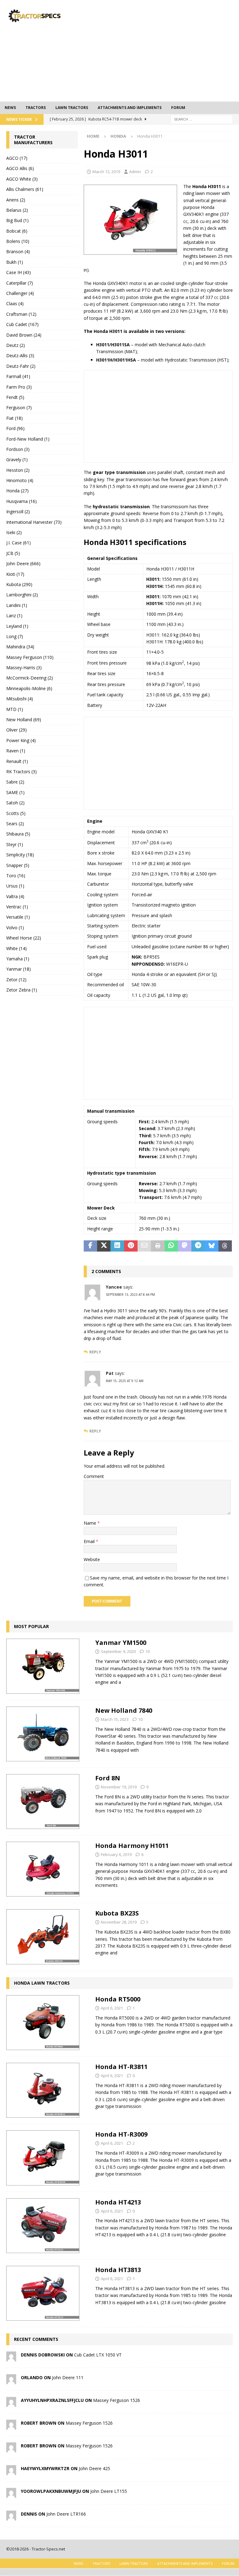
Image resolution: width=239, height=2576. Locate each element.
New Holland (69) (24, 720)
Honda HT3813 (118, 2270)
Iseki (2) (14, 532)
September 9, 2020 (118, 1651)
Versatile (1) (18, 917)
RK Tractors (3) (21, 772)
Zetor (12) (16, 980)
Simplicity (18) (20, 855)
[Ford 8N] (43, 1802)
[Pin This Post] (131, 1246)
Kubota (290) (19, 584)
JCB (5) (13, 553)
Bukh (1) (15, 262)
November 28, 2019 (119, 1922)
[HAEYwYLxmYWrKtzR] (11, 2472)
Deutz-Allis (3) (20, 355)
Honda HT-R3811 (121, 2067)
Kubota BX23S (117, 1913)
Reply (95, 1352)
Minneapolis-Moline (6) (29, 688)
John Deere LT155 (109, 2491)
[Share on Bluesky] (211, 1246)
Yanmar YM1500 (121, 1643)
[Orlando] (11, 2381)
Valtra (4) (15, 896)
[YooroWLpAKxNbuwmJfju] (11, 2494)
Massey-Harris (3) (24, 668)
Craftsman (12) (21, 314)
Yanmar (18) (19, 969)
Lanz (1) (14, 616)
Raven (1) (16, 751)
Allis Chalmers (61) (25, 189)
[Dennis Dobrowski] (11, 2358)
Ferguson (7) (19, 407)
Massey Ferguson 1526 (117, 2400)
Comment (94, 1476)
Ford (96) (15, 428)
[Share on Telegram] (198, 1246)
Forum (178, 108)
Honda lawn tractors (42, 1983)
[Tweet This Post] (104, 1246)
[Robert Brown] (11, 2426)
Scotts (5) (16, 813)
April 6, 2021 (112, 2008)
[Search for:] (202, 119)
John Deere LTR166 (66, 2514)
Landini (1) (17, 605)
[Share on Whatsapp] (171, 1246)
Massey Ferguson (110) (30, 657)
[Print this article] (158, 1246)
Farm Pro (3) (19, 387)
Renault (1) (17, 761)
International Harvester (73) (34, 522)
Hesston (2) (18, 470)
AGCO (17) (17, 158)
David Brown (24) (24, 335)
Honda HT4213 (118, 2202)
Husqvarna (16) (21, 501)
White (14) (16, 948)
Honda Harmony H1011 (132, 1846)
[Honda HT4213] (43, 2226)
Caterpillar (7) (20, 283)
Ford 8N (108, 1778)
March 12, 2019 (106, 172)
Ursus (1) (15, 886)
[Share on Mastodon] (185, 1246)
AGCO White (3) (22, 179)
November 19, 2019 (119, 1787)
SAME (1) (15, 792)
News (10, 108)
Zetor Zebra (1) (22, 990)
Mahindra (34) (20, 647)
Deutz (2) (16, 345)
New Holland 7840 (124, 1710)
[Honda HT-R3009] (43, 2158)
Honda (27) (17, 491)
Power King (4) (21, 740)
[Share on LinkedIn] (117, 1246)
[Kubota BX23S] (43, 1937)
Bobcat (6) (17, 231)
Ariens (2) (16, 200)
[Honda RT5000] (43, 2023)
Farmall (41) (18, 376)
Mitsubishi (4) (20, 699)
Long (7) (15, 636)
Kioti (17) (15, 574)
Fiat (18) (14, 418)
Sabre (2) (15, 782)
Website (92, 1559)
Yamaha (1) (18, 959)
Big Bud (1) (17, 220)
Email (90, 1541)
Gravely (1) (17, 459)
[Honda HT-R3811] (43, 2090)
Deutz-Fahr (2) (21, 366)
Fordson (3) (18, 449)
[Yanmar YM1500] (43, 1666)
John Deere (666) (23, 563)
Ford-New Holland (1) (28, 439)
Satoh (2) (15, 803)
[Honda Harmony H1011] (43, 1869)
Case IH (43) (19, 272)
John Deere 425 (94, 2468)
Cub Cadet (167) (22, 324)
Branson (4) (18, 251)
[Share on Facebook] (90, 1246)
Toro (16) (16, 876)
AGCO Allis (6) (20, 168)
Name (91, 1523)
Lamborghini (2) (22, 595)
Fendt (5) (15, 397)
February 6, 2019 (116, 1854)
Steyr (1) (15, 844)
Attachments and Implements (130, 108)
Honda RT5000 (118, 1999)
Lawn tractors (72, 108)
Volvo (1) (15, 928)
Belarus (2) (17, 210)
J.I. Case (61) (19, 543)
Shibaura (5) (18, 834)
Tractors (36, 108)
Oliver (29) (16, 730)
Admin (135, 172)
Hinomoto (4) (20, 480)
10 (148, 1651)
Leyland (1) (17, 626)
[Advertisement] (163, 50)
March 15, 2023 (115, 1719)
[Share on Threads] (225, 1246)
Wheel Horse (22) (24, 938)
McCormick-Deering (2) (30, 678)
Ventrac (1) (17, 907)
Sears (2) (15, 824)
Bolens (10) (18, 241)
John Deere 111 (68, 2377)
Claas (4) (15, 303)
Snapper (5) (18, 865)
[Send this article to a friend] (144, 1246)
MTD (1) (15, 709)
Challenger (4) (20, 293)
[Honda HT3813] (43, 2293)
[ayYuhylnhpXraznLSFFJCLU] (11, 2403)
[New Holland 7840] (43, 1734)
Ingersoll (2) (18, 511)
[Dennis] (11, 2517)
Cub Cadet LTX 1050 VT (98, 2355)
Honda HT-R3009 (121, 2134)
